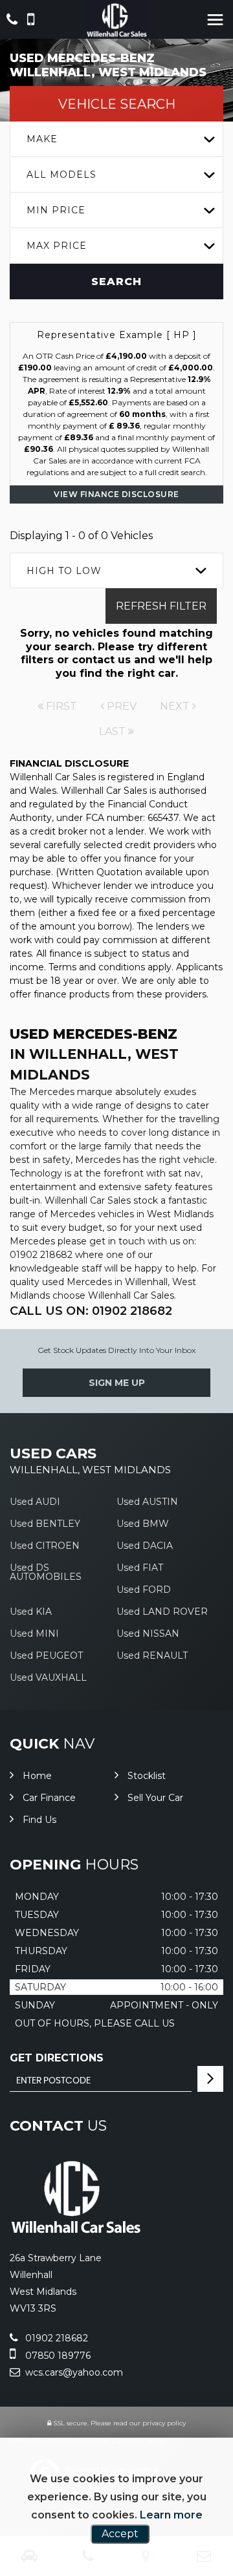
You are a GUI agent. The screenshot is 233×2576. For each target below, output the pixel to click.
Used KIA (31, 1612)
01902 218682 (55, 2338)
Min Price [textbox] (56, 210)
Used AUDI (35, 1502)
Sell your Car (155, 1798)
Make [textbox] (42, 139)
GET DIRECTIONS (57, 2058)
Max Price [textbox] (57, 246)
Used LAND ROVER (162, 1612)
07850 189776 (57, 2356)
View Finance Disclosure (116, 494)
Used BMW (143, 1524)
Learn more (171, 2515)
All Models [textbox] (61, 175)
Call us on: (91, 1311)
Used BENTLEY (45, 1524)
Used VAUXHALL (48, 1677)
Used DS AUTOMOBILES (46, 1572)
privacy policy (164, 2423)
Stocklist (147, 1776)
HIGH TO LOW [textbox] (64, 571)
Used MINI (34, 1634)
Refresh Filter (161, 606)
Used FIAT (140, 1568)
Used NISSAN (148, 1634)
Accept (120, 2534)
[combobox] (116, 139)
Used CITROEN (45, 1546)
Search (116, 282)
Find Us (39, 1820)
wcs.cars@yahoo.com (73, 2372)
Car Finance (49, 1798)
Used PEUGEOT (46, 1655)
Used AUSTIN (147, 1502)
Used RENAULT (152, 1655)
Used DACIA (145, 1546)
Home (37, 1776)
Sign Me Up (117, 1383)
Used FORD (144, 1590)
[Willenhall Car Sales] (117, 19)
